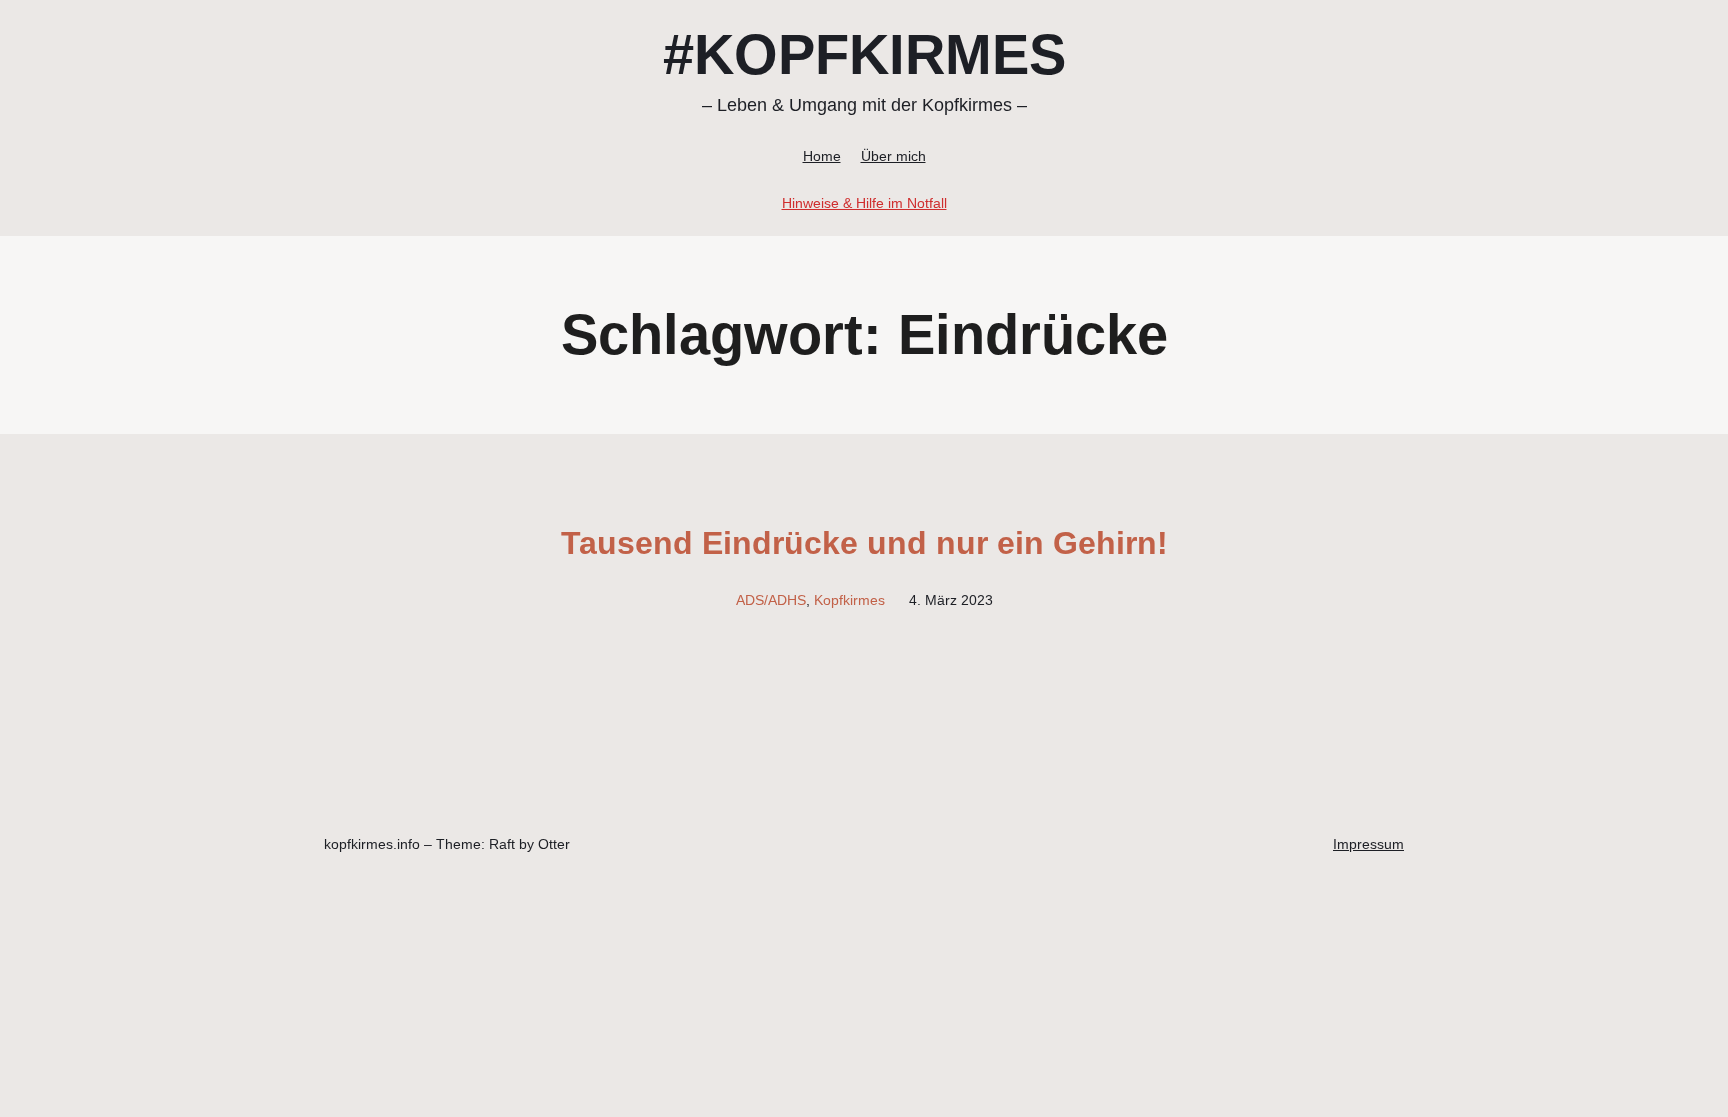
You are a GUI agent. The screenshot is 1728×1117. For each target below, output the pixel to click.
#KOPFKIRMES (864, 54)
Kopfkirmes (849, 600)
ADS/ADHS (771, 600)
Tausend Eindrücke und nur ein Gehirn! (864, 543)
